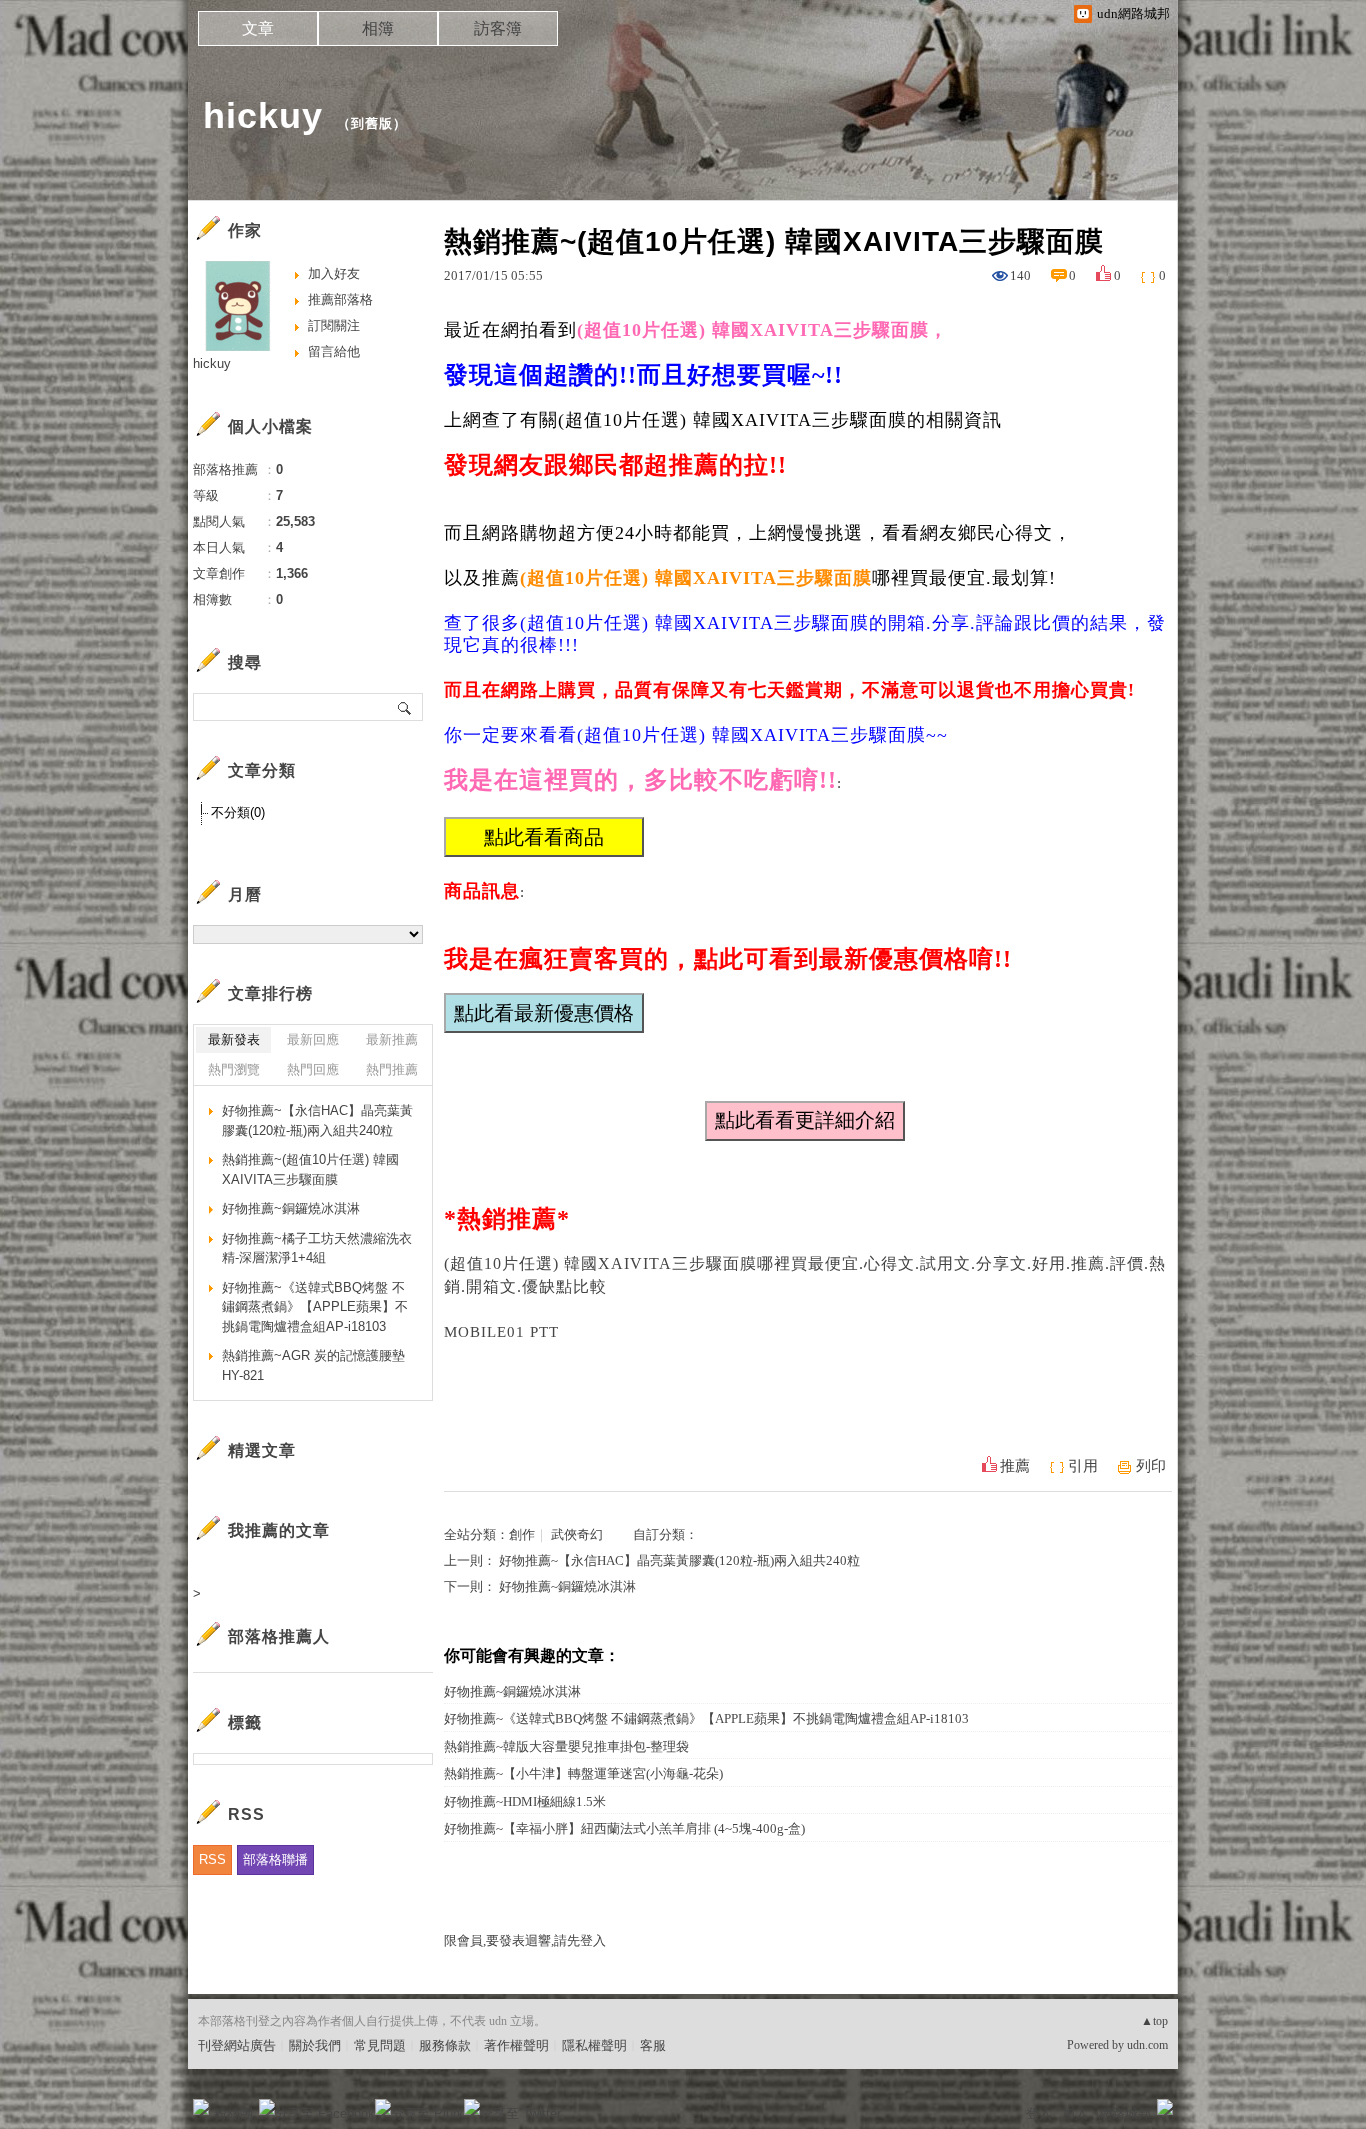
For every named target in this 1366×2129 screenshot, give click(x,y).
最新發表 (234, 1039)
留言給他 (334, 351)
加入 (1075, 2113)
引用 (1083, 1466)
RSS (212, 1859)
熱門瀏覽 (234, 1069)
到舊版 (372, 123)
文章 (258, 28)
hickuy (263, 115)
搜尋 (405, 707)
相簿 (378, 28)
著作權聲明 (516, 2045)
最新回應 (313, 1039)
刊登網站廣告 (237, 2045)
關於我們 (315, 2045)
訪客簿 (498, 28)
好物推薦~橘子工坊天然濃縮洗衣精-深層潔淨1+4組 (317, 1248)
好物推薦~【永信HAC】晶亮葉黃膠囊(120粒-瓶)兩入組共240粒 (679, 1560)
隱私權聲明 (594, 2045)
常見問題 (380, 2045)
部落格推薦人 (279, 1636)
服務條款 (445, 2045)
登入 (1039, 2113)
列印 (1151, 1466)
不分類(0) (238, 812)
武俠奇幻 (577, 1534)
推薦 (1015, 1466)
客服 (653, 2045)
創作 (522, 1534)
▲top (1154, 2021)
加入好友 (334, 273)
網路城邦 (1125, 2113)
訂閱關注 (334, 325)
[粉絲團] (201, 2107)
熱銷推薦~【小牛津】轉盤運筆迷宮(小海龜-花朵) (583, 1773)
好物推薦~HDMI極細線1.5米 (525, 1801)
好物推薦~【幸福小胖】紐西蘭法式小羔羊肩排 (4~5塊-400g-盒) (624, 1828)
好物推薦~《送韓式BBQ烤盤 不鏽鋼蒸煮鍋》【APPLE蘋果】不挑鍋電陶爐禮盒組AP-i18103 (706, 1718)
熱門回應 (313, 1069)
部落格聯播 (275, 1859)
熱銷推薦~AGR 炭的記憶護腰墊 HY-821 (313, 1365)
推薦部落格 (340, 299)
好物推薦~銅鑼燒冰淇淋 (567, 1586)
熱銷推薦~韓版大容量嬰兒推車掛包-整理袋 (566, 1746)
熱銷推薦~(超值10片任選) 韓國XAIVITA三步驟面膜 (310, 1169)
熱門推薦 (392, 1069)
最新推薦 (392, 1039)
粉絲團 (233, 2113)
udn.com (1147, 2045)
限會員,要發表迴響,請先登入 (525, 1940)
